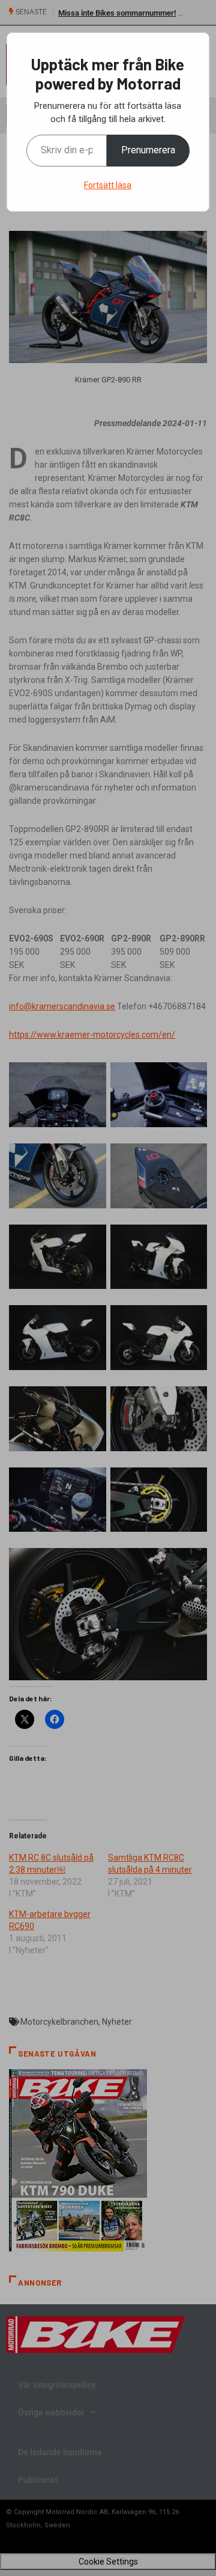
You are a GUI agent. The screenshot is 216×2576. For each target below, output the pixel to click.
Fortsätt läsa (108, 185)
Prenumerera (148, 150)
